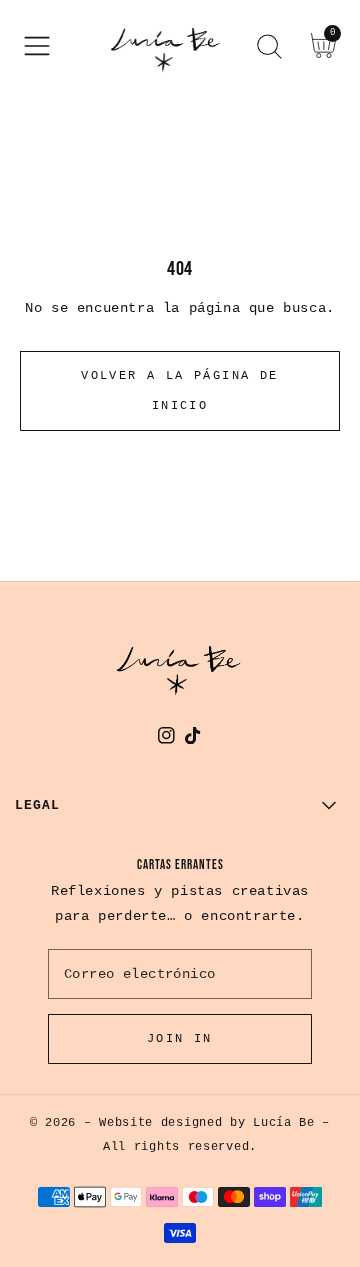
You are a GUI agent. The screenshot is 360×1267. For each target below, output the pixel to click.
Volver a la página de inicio (179, 391)
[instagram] (166, 740)
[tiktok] (193, 740)
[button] (37, 46)
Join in (180, 1039)
